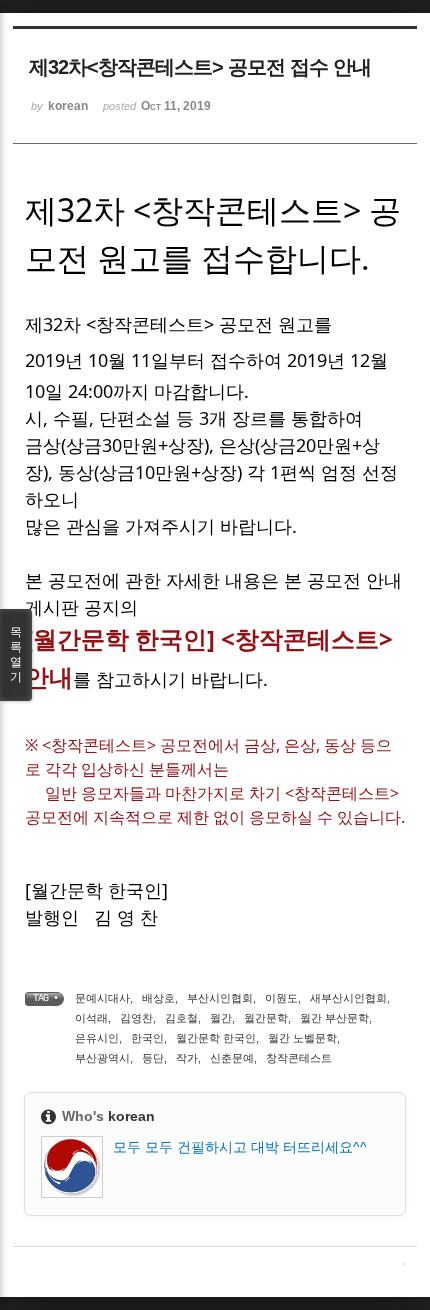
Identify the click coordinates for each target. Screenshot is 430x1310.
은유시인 (97, 1038)
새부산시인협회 (348, 998)
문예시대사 (102, 998)
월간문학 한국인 (216, 1038)
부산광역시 (102, 1058)
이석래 (91, 1018)
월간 (221, 1018)
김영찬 (136, 1018)
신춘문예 (232, 1058)
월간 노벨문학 (302, 1038)
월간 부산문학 (334, 1018)
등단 (153, 1058)
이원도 (281, 998)
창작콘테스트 (299, 1058)
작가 (187, 1058)
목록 (16, 654)
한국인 (147, 1038)
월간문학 (266, 1018)
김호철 (181, 1018)
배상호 (158, 998)
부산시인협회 (220, 998)
